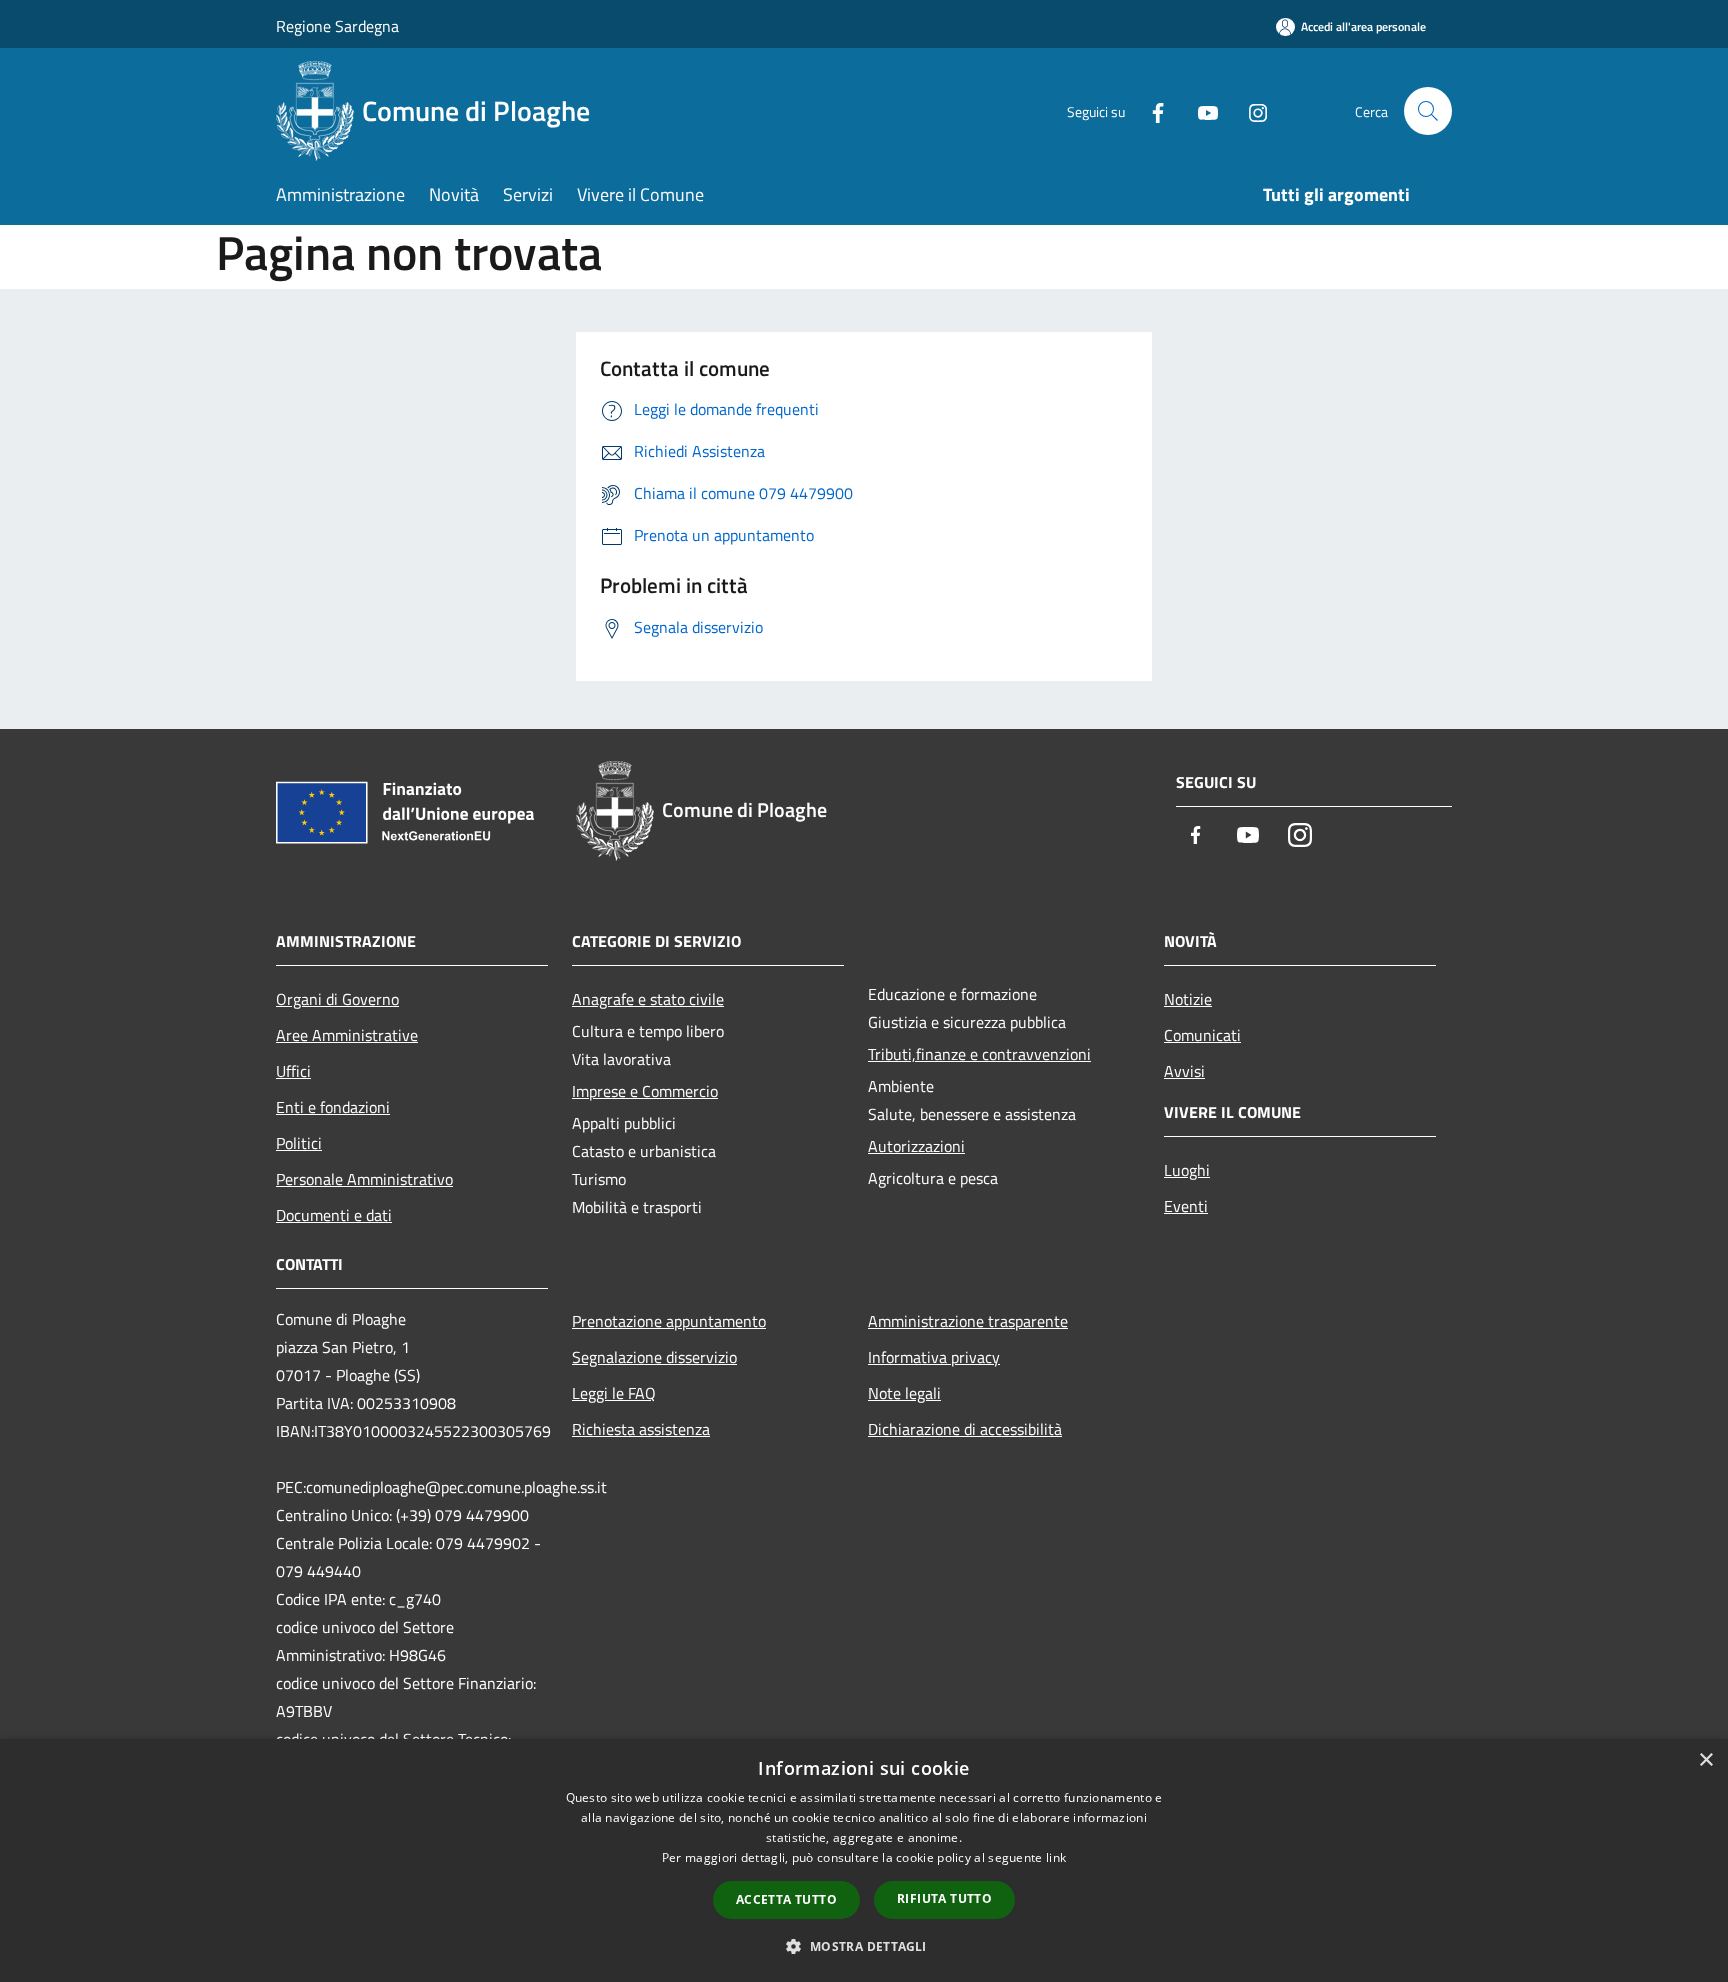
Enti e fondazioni (333, 1107)
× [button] (1705, 1760)
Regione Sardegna (337, 26)
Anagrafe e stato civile (648, 999)
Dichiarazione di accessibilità (965, 1429)
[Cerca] (1428, 111)
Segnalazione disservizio (654, 1357)
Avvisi (1184, 1071)
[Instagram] (1250, 110)
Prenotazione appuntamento (669, 1321)
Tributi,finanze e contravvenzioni (979, 1054)
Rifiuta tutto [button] (944, 1898)
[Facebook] (1150, 110)
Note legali (904, 1393)
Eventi (1186, 1206)
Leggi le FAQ (614, 1393)
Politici (299, 1143)
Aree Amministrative (347, 1035)
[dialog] (864, 1860)
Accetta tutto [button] (786, 1899)
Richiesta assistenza (641, 1429)
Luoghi (1187, 1170)
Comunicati (1202, 1035)
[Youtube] (1200, 110)
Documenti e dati (334, 1215)
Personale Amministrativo (364, 1179)
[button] (863, 1946)
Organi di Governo (337, 999)
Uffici (293, 1071)
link (1056, 1857)
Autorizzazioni (916, 1146)
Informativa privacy (934, 1357)
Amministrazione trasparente (968, 1321)
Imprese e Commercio (645, 1091)
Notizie (1188, 999)
